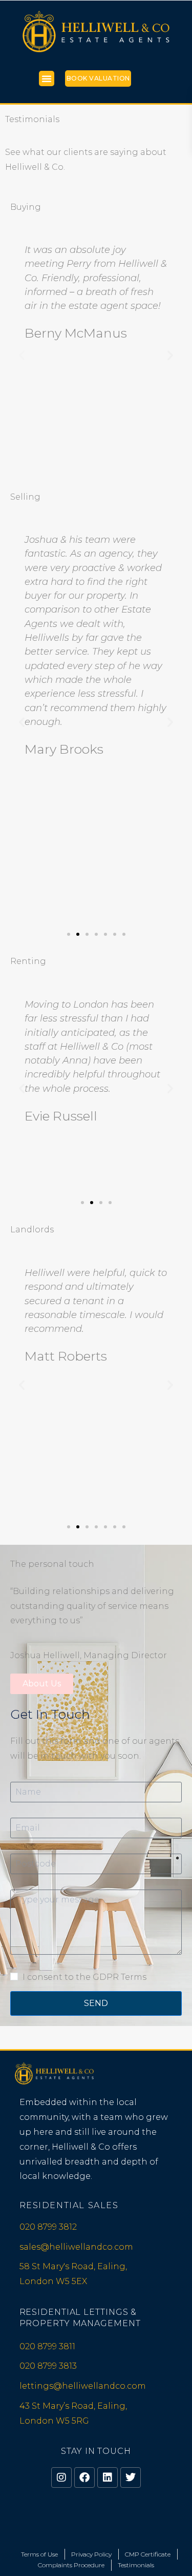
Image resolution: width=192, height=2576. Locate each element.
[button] (47, 78)
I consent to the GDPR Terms (84, 1977)
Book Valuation (98, 78)
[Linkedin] (108, 2477)
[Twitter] (131, 2477)
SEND (96, 2003)
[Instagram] (61, 2477)
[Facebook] (84, 2477)
